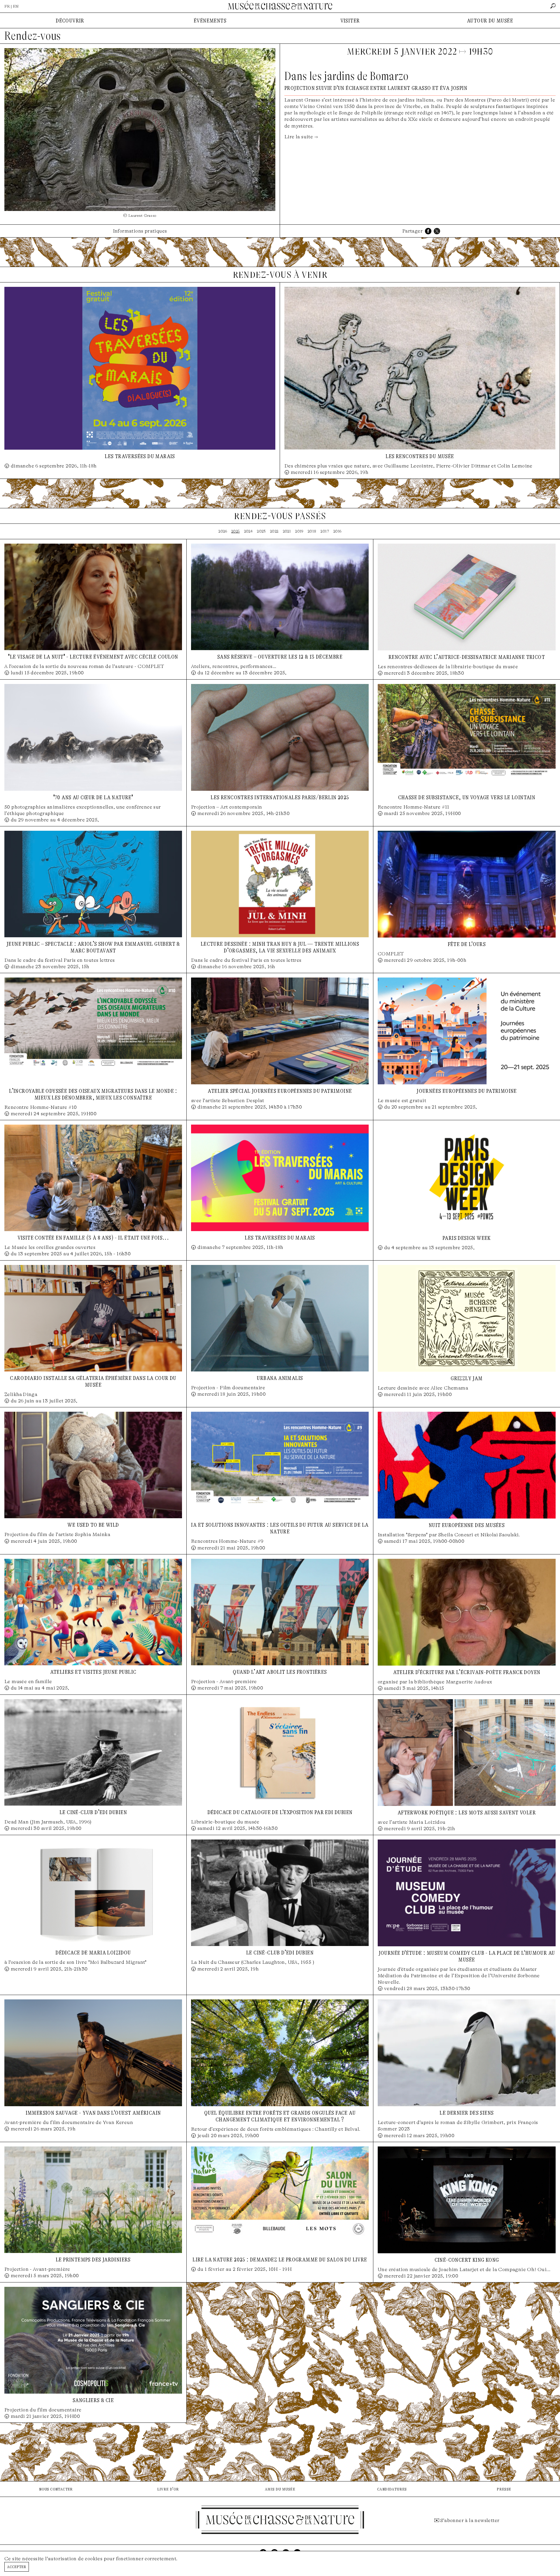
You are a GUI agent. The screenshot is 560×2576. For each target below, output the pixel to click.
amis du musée (280, 2489)
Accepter (17, 2567)
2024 (249, 531)
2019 (299, 531)
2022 (274, 531)
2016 (337, 531)
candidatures (392, 2489)
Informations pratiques (140, 231)
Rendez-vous (33, 36)
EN (16, 6)
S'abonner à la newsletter (470, 2520)
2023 (261, 531)
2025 (236, 531)
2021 (287, 531)
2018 (312, 531)
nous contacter (56, 2489)
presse (504, 2489)
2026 (223, 531)
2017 (325, 531)
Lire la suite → (301, 137)
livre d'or (168, 2489)
